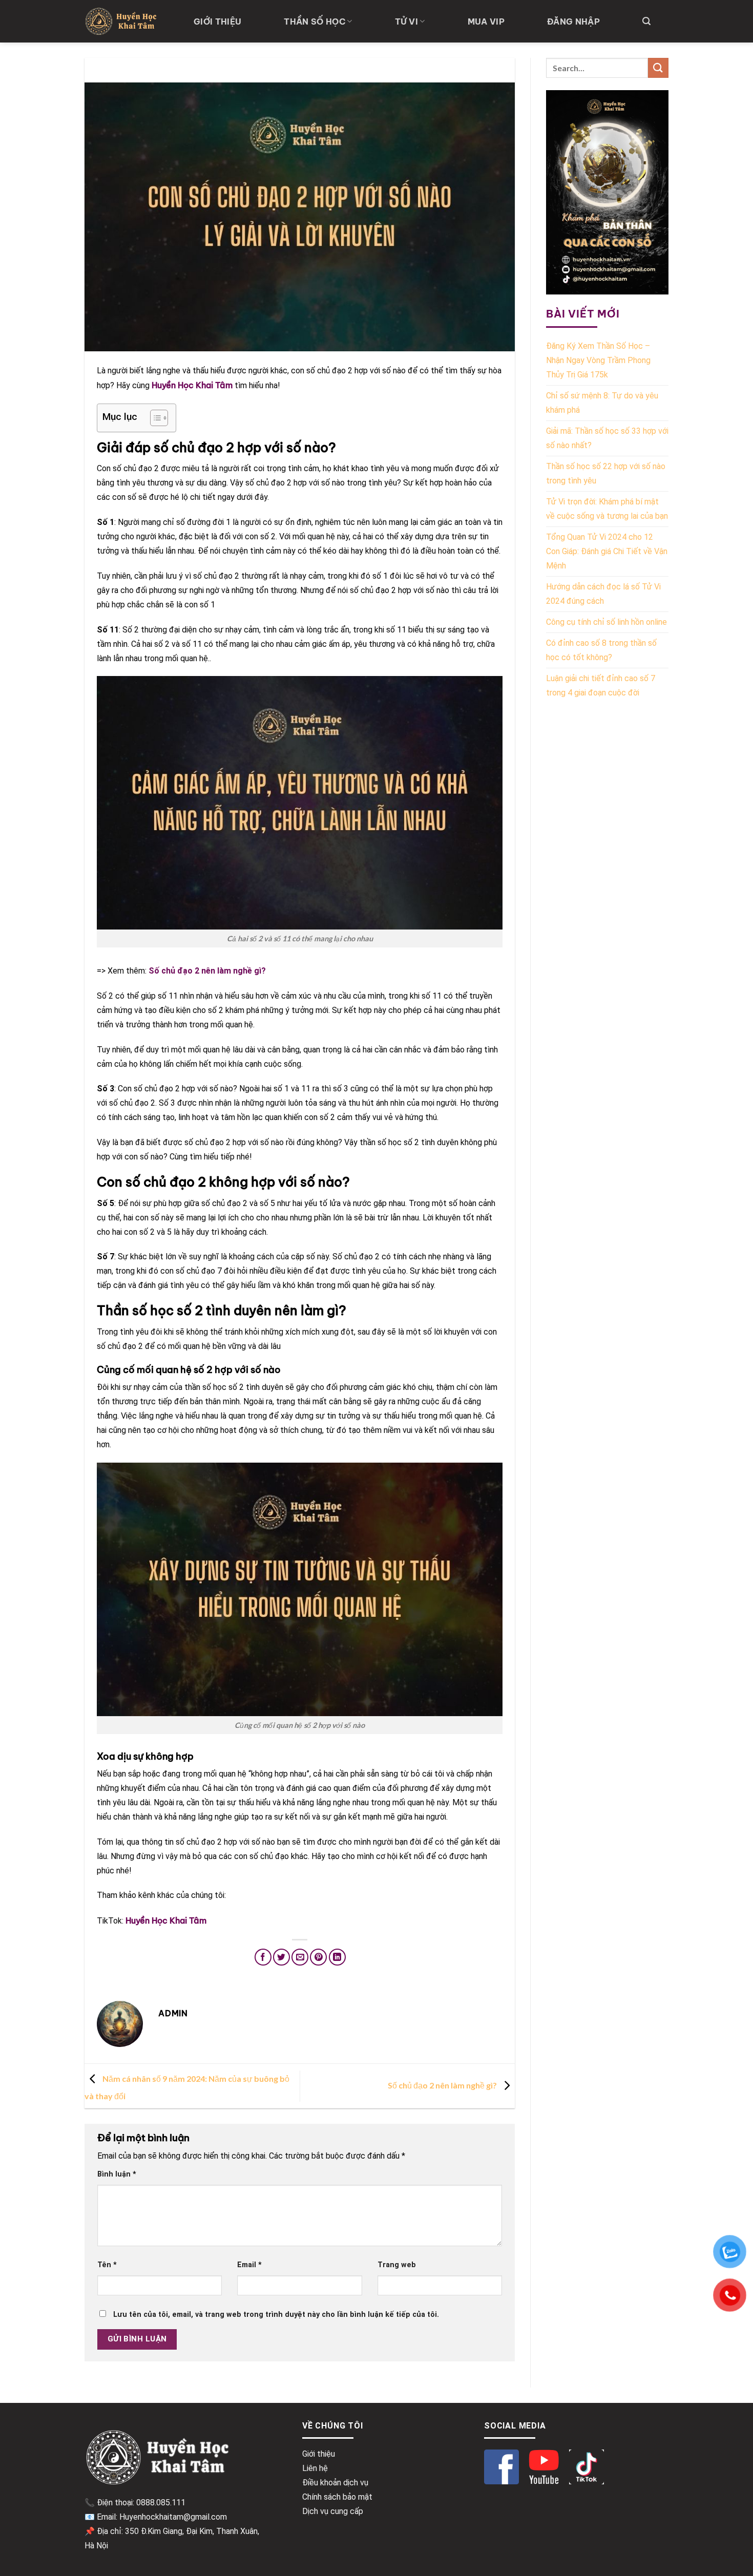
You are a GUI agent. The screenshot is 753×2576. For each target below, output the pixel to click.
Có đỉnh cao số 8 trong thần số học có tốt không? (601, 650)
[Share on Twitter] (281, 1957)
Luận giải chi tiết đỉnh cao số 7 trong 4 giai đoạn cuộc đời (601, 685)
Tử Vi (407, 22)
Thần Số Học (315, 22)
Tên (107, 2265)
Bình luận (117, 2174)
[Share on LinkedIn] (337, 1957)
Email (249, 2265)
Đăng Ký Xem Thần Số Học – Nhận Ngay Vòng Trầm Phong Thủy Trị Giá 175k (598, 360)
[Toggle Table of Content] (154, 418)
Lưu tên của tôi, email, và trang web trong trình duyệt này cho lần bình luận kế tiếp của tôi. (276, 2315)
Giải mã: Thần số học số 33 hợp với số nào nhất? (607, 438)
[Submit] (658, 68)
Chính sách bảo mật (337, 2497)
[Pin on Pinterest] (318, 1957)
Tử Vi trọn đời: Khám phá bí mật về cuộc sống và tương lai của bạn (607, 509)
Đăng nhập (573, 22)
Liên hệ (315, 2468)
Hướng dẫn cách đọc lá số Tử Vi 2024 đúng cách (603, 594)
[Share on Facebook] (263, 1957)
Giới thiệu (217, 22)
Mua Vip (486, 22)
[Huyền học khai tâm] (122, 21)
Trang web (397, 2265)
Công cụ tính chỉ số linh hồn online (606, 622)
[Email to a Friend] (300, 1957)
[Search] (646, 21)
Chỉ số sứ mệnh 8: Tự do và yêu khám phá (602, 403)
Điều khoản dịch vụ (335, 2483)
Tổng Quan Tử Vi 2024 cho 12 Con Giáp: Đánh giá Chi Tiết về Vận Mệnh (607, 551)
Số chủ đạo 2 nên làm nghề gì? (443, 2085)
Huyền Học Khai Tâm (192, 385)
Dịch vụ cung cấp (333, 2511)
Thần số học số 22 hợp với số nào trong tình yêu (606, 473)
